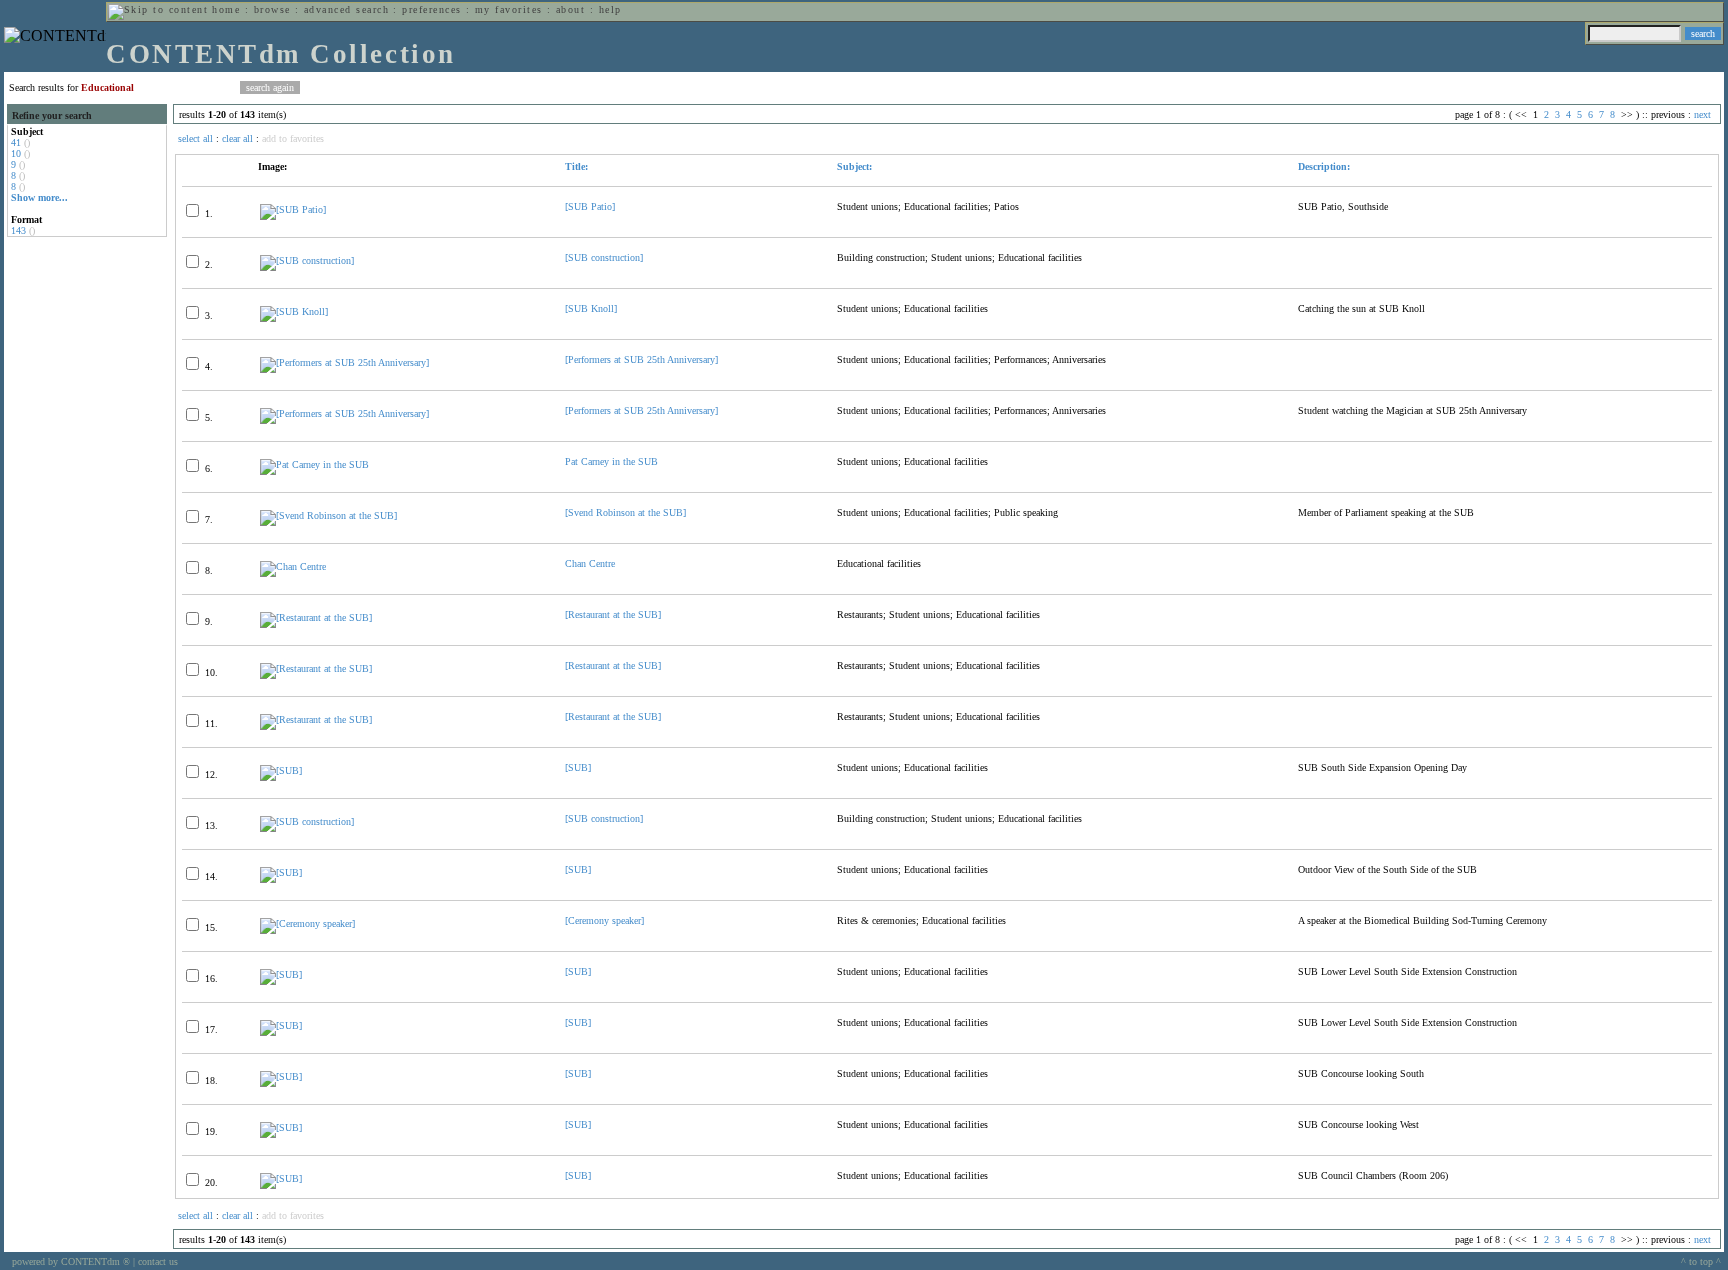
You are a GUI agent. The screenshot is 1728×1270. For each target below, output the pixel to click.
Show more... (39, 197)
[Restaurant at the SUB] (613, 614)
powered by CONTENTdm (71, 1261)
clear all (237, 138)
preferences (431, 9)
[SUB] (578, 767)
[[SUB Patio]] (293, 209)
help (610, 9)
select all (195, 138)
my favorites (509, 9)
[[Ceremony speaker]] (307, 923)
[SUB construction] (604, 257)
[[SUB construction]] (307, 260)
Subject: (854, 166)
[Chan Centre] (293, 566)
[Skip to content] (158, 9)
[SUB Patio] (590, 206)
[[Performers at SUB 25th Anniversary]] (344, 362)
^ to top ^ (1701, 1261)
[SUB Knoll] (591, 308)
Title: (576, 166)
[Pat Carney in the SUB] (314, 464)
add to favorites (293, 138)
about (570, 9)
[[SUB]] (281, 770)
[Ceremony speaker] (604, 920)
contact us (158, 1261)
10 (16, 153)
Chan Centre (590, 563)
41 (16, 142)
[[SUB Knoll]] (294, 311)
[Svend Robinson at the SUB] (625, 512)
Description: (1324, 166)
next (1702, 114)
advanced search (346, 9)
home (226, 9)
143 (18, 230)
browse (272, 9)
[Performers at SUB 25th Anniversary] (641, 359)
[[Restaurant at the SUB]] (316, 617)
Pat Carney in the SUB (611, 461)
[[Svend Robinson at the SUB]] (328, 515)
